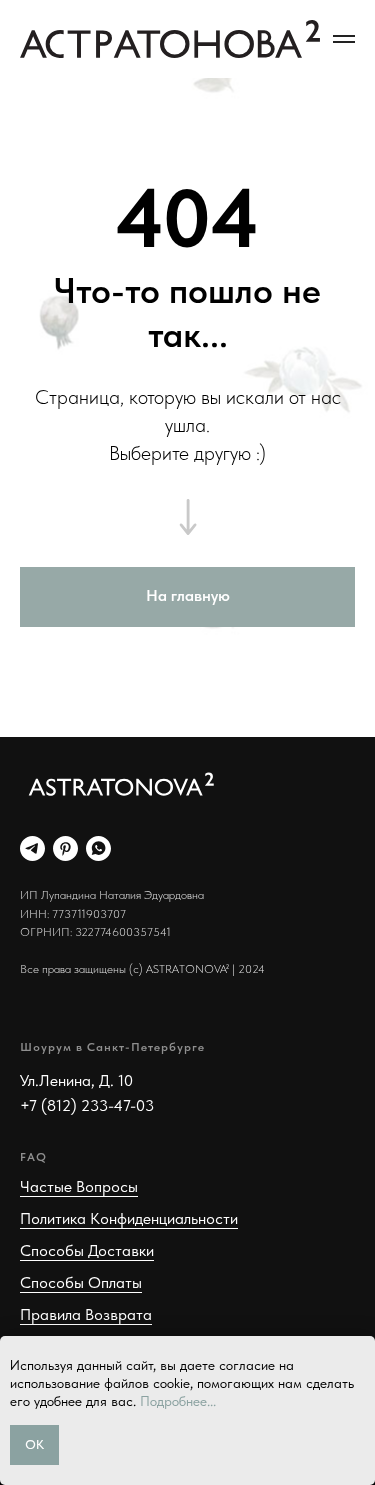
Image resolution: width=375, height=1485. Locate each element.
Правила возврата (86, 1314)
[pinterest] (65, 848)
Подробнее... (178, 1401)
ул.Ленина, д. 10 (76, 1080)
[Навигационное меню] (344, 39)
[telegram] (32, 848)
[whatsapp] (98, 848)
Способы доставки (87, 1250)
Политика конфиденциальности (129, 1218)
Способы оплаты (81, 1282)
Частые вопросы (79, 1186)
